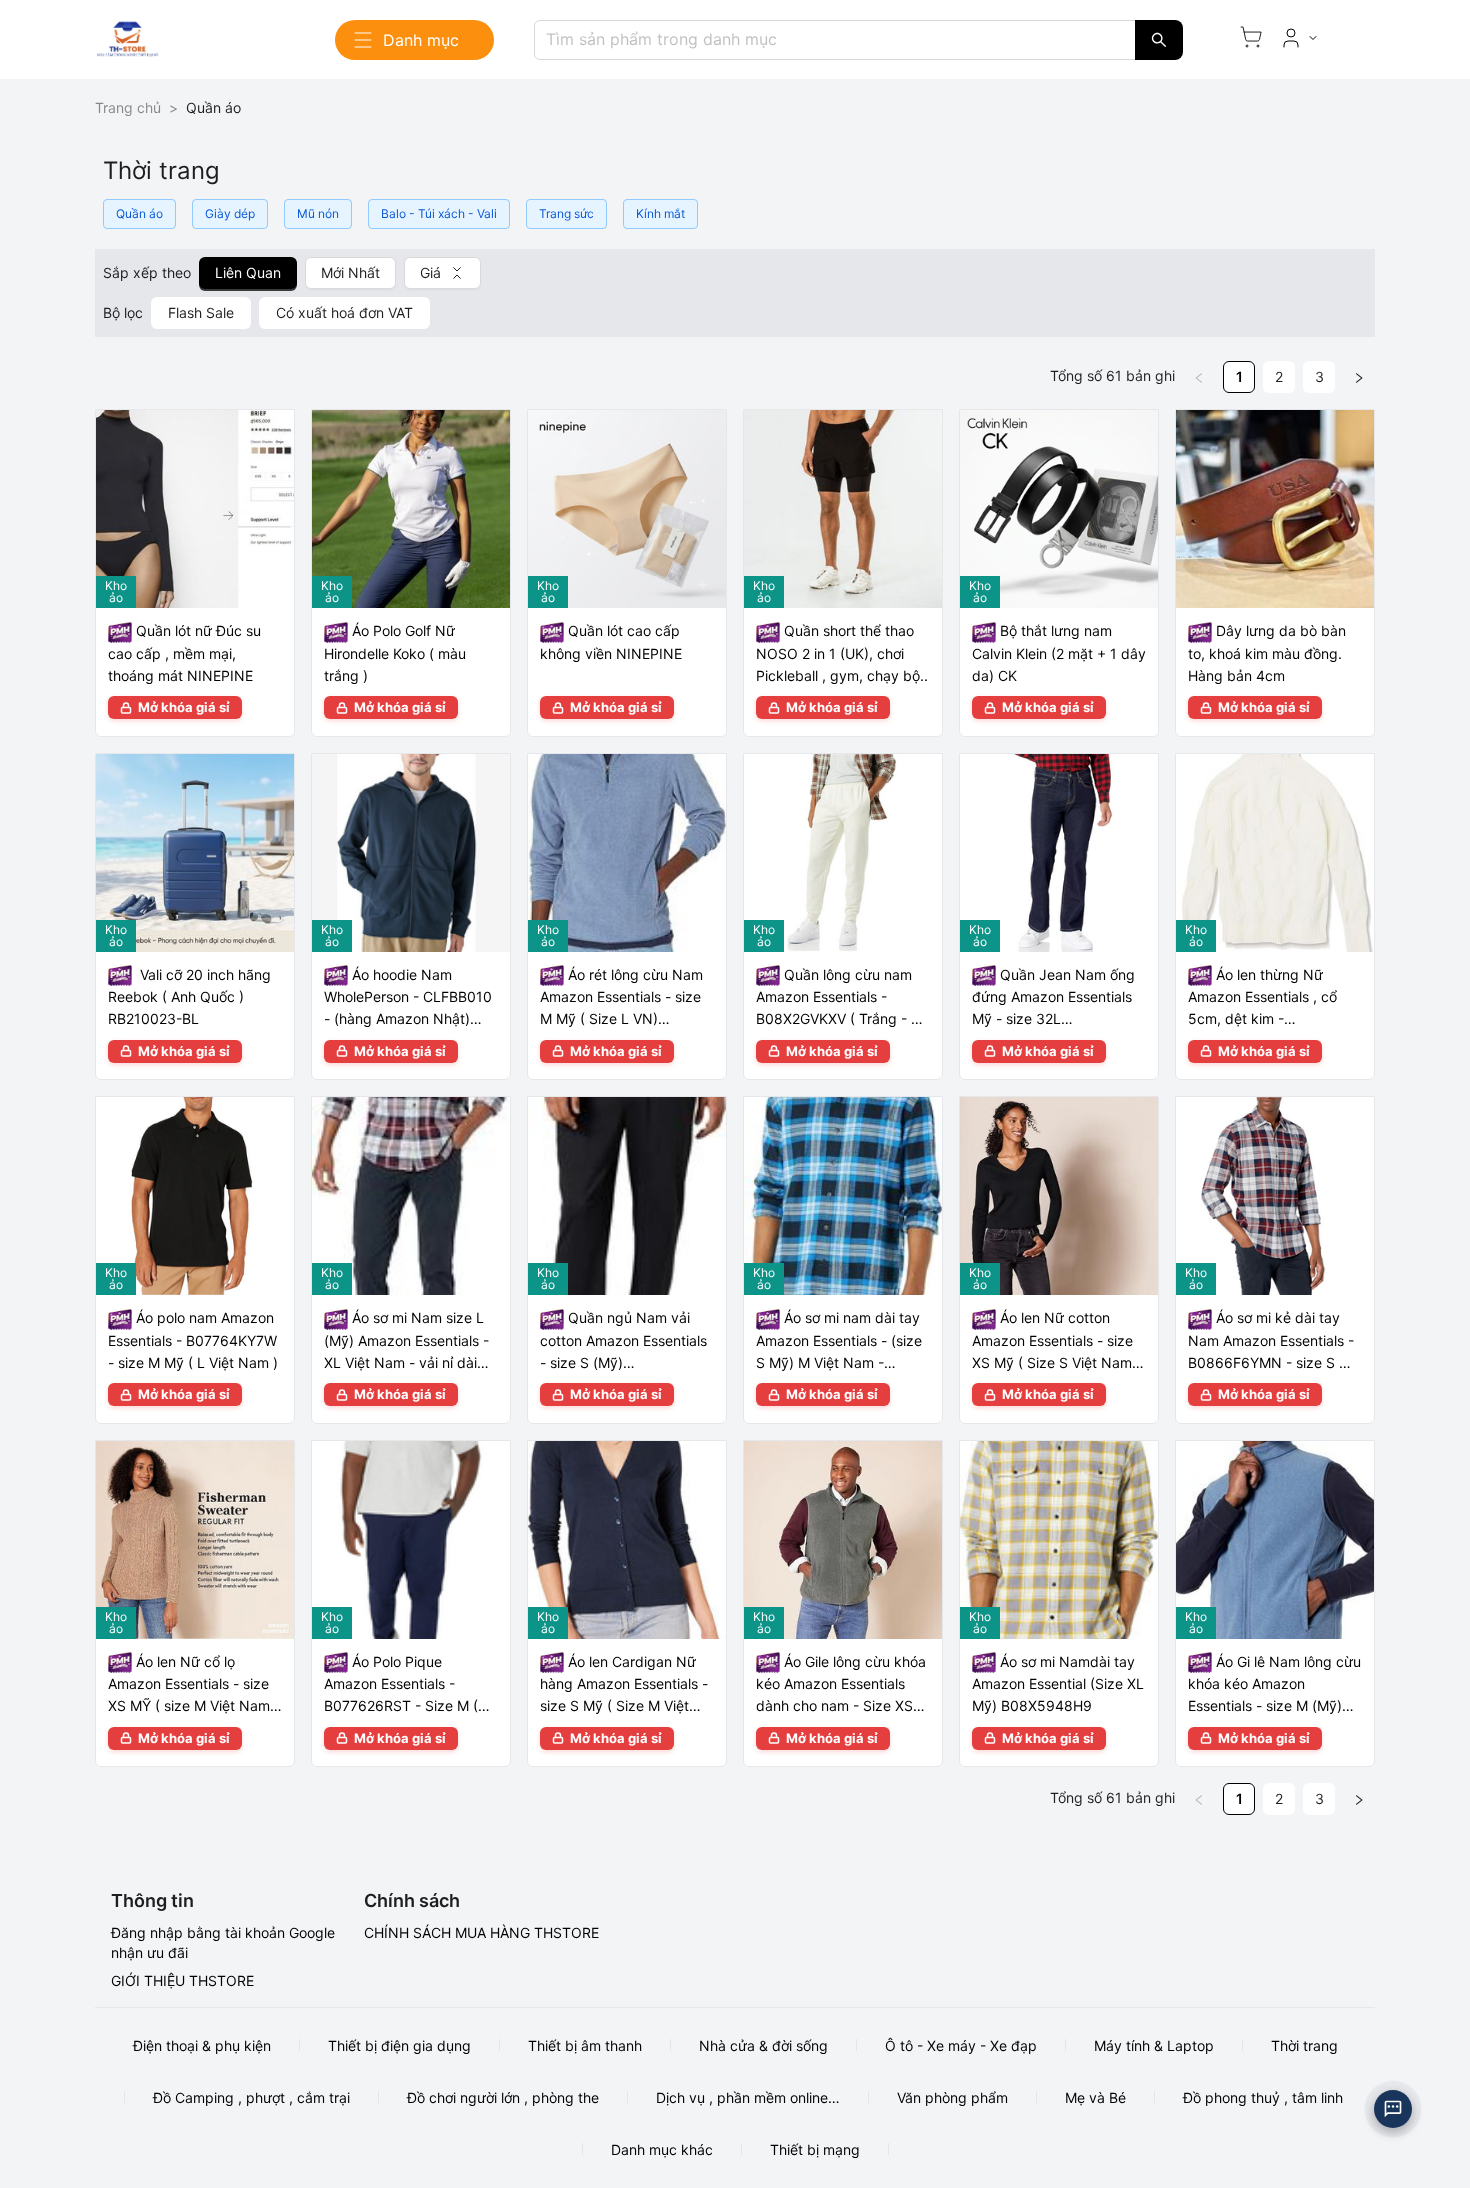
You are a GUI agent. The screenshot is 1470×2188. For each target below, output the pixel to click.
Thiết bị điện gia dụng (399, 2045)
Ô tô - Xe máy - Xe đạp (961, 2045)
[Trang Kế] (1359, 377)
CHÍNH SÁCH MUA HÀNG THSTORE (481, 1932)
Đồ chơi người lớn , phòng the (503, 2097)
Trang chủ (128, 107)
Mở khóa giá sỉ (184, 707)
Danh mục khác (662, 2149)
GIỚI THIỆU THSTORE (182, 1980)
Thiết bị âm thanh (585, 2045)
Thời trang (1304, 2045)
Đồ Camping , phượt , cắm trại (251, 2097)
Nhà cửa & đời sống (763, 2045)
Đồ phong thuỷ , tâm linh (1263, 2097)
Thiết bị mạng (815, 2149)
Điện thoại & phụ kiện (202, 2045)
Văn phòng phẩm (952, 2097)
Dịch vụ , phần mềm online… (748, 2097)
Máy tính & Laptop (1154, 2045)
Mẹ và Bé (1095, 2097)
